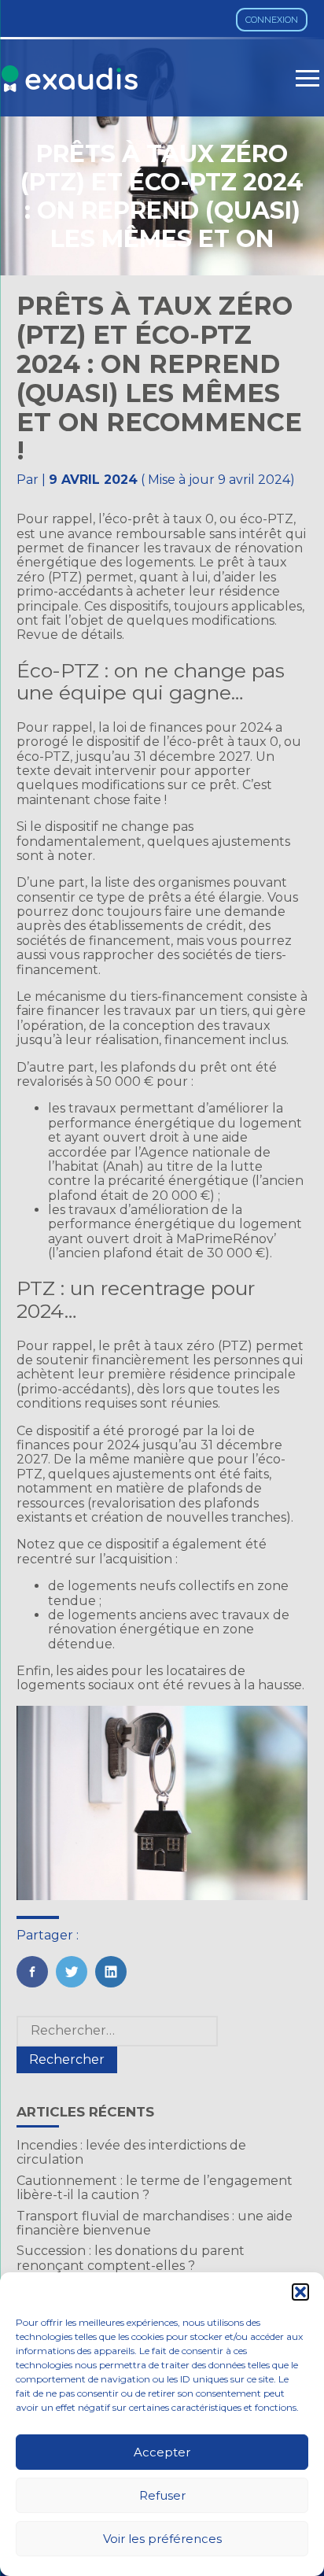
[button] (300, 2292)
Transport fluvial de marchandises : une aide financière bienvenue (155, 2223)
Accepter (162, 2452)
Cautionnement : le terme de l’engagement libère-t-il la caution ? (155, 2188)
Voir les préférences (162, 2539)
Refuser (162, 2495)
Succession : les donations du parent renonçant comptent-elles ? (131, 2258)
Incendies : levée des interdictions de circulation (131, 2152)
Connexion (272, 20)
